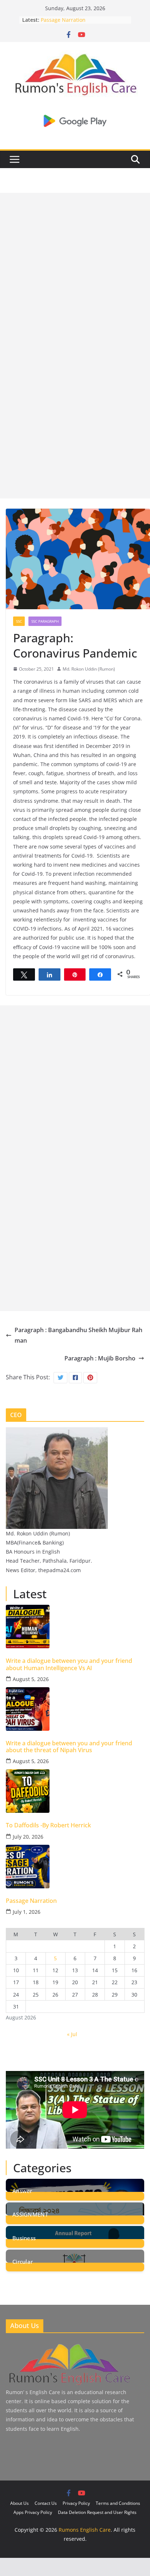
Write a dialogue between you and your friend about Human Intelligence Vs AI (69, 1664)
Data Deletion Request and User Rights (97, 2512)
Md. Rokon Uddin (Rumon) (89, 669)
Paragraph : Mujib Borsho (100, 1358)
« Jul (72, 2034)
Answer (22, 2190)
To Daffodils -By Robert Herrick (48, 1825)
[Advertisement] (75, 268)
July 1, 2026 (27, 1912)
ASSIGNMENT (30, 2214)
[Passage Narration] (75, 1867)
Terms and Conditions (118, 2503)
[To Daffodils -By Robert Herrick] (75, 1791)
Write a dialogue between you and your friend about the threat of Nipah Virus (69, 1747)
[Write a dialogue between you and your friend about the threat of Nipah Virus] (75, 1709)
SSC (19, 621)
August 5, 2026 (31, 1679)
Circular (23, 2261)
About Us (19, 2503)
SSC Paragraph (45, 621)
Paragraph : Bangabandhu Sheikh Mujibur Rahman (78, 1335)
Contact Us (46, 2503)
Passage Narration (63, 20)
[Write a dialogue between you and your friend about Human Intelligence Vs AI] (75, 1627)
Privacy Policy (76, 2503)
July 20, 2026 (28, 1837)
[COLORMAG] (69, 2345)
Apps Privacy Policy (33, 2512)
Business (24, 2237)
